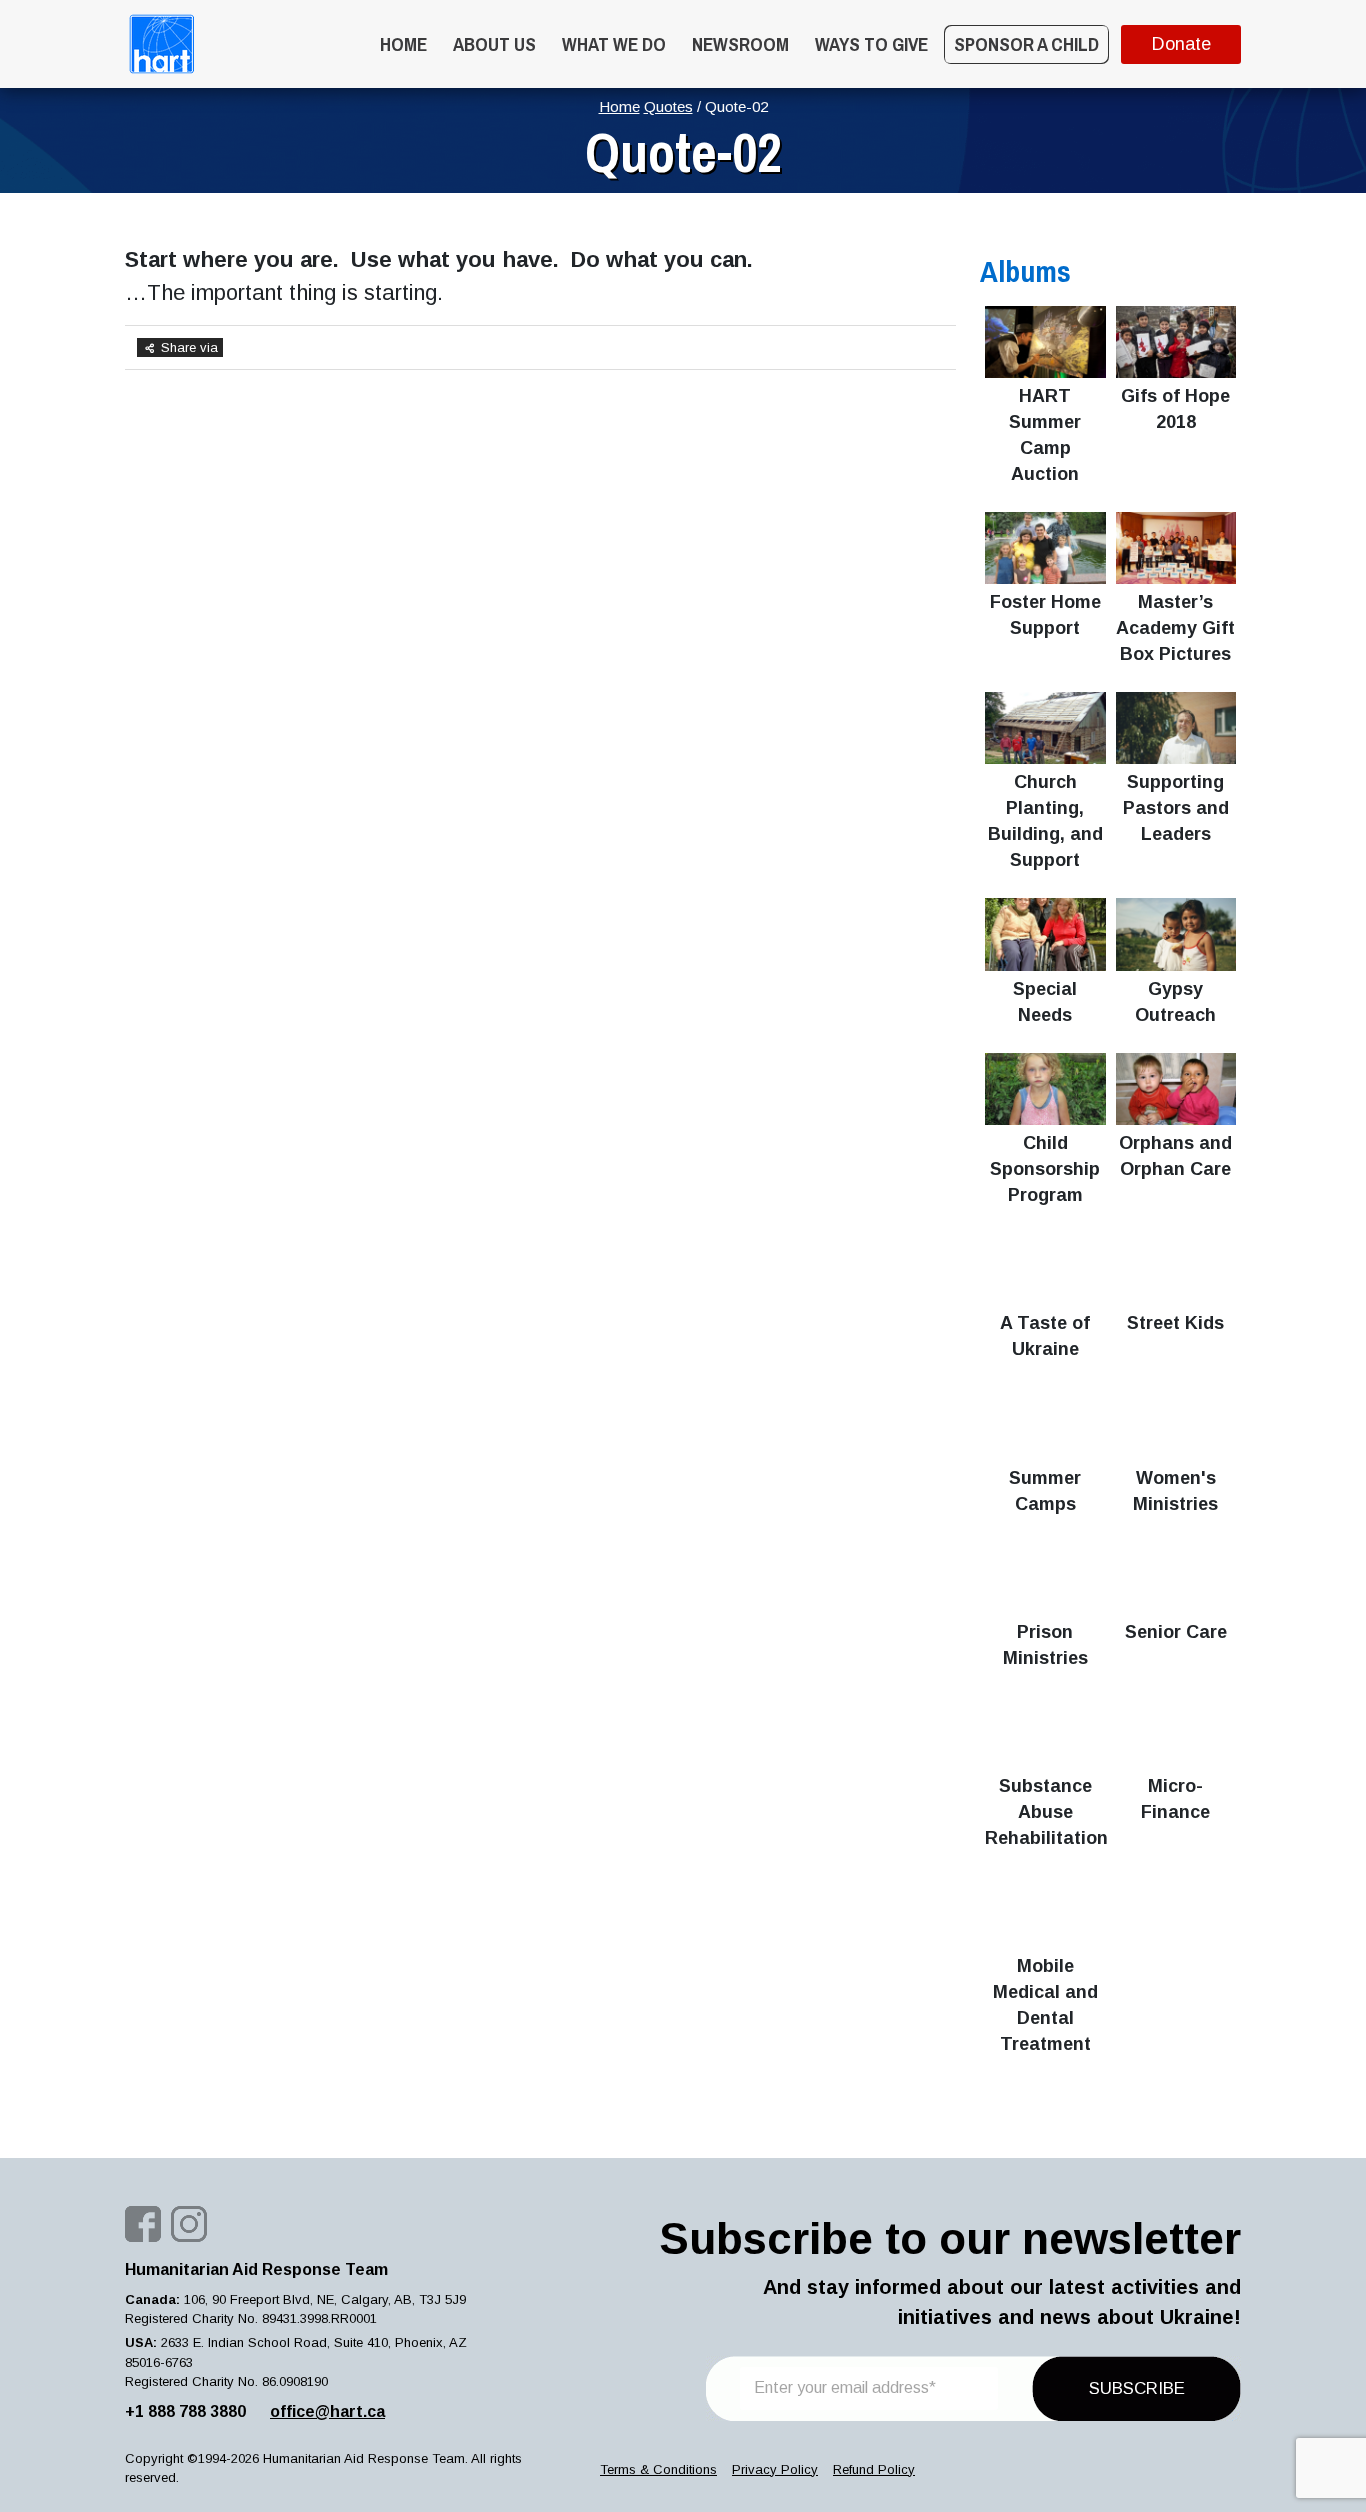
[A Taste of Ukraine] (1045, 1269)
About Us (494, 44)
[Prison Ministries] (1045, 1578)
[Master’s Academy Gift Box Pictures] (1176, 548)
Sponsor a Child (1026, 44)
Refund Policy (874, 2469)
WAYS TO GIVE (871, 44)
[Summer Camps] (1045, 1423)
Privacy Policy (775, 2469)
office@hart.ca (327, 2411)
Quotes (668, 106)
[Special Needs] (1045, 934)
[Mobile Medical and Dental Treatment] (1045, 1912)
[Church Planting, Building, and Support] (1045, 728)
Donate (1181, 44)
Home (403, 44)
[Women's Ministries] (1176, 1423)
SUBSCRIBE (1137, 2388)
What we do (614, 44)
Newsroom (740, 44)
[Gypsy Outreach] (1176, 934)
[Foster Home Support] (1045, 548)
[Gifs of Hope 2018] (1176, 342)
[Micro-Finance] (1176, 1732)
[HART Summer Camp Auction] (1045, 342)
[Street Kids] (1176, 1269)
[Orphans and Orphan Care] (1176, 1089)
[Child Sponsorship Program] (1045, 1089)
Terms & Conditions (658, 2469)
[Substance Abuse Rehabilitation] (1045, 1732)
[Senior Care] (1176, 1578)
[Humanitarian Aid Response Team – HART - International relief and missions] (161, 44)
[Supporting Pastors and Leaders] (1176, 728)
